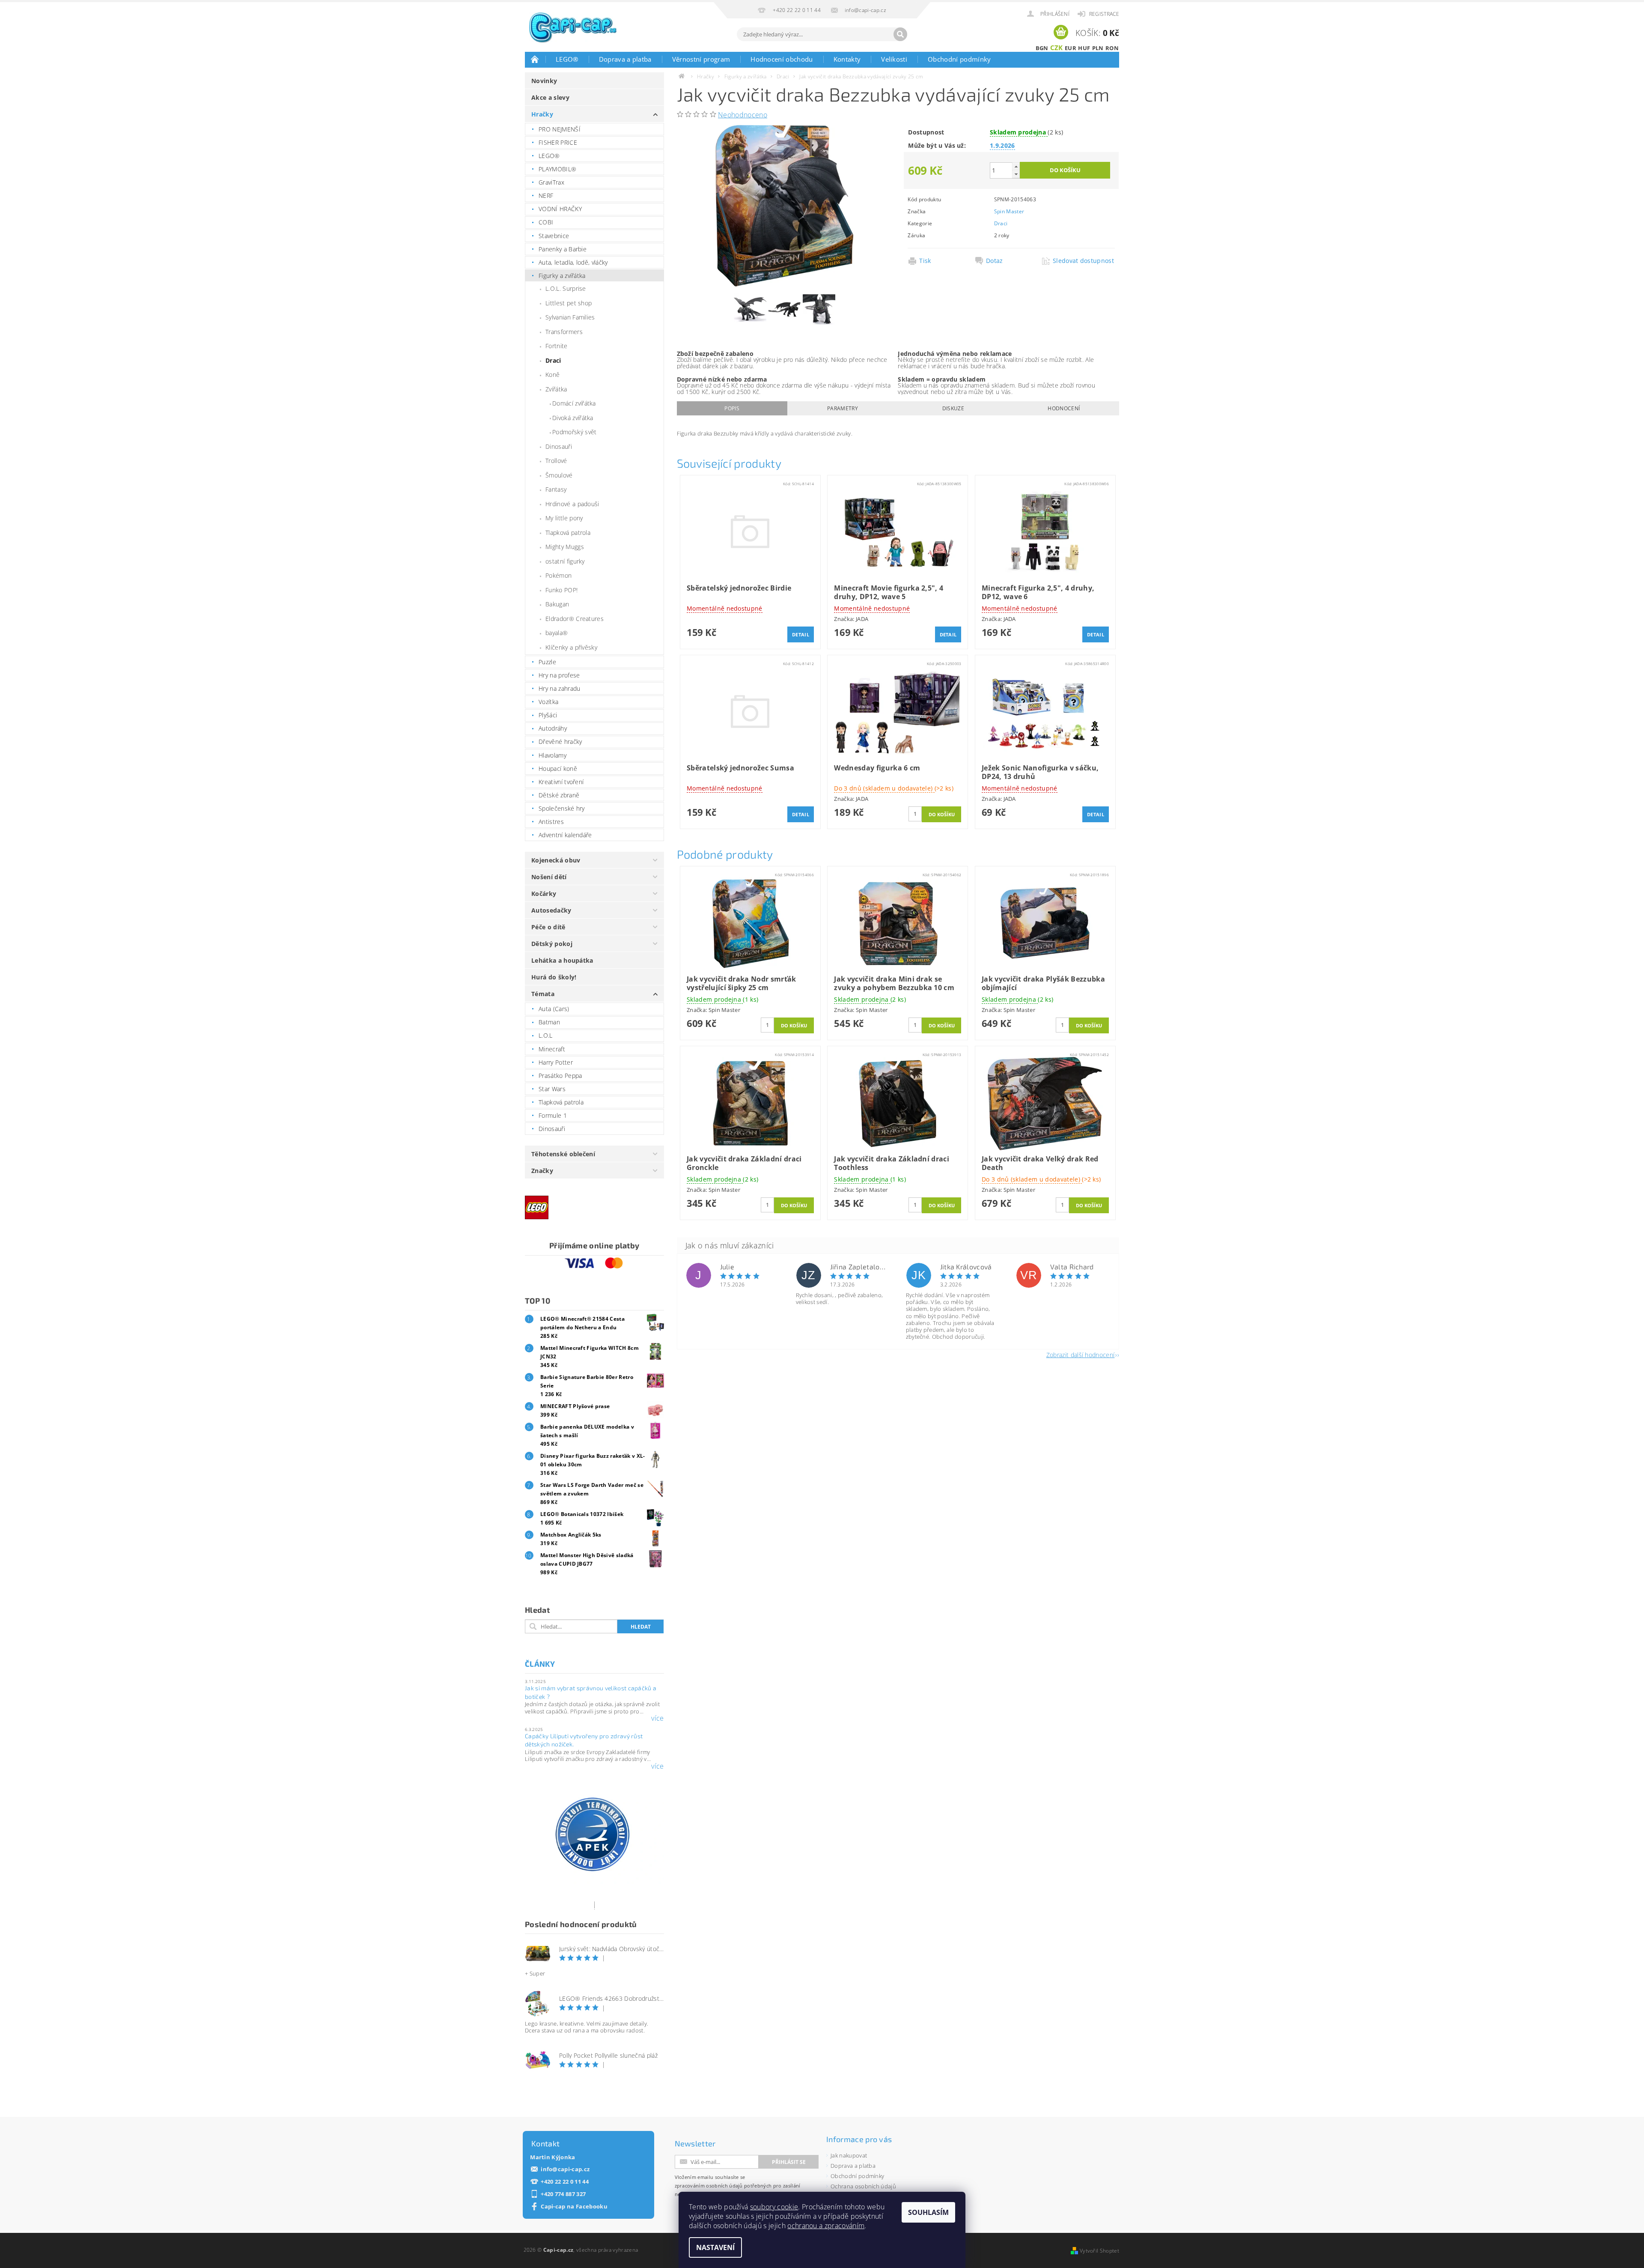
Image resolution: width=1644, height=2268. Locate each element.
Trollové (556, 461)
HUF (1084, 48)
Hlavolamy (552, 755)
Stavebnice (554, 236)
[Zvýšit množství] (1016, 166)
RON (1112, 48)
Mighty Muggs (565, 547)
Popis (732, 408)
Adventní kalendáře (565, 835)
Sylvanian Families (570, 317)
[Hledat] (900, 34)
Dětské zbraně (559, 795)
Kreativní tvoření (561, 782)
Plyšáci (548, 715)
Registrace (1104, 14)
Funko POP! (561, 590)
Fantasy (556, 489)
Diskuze (953, 408)
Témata (543, 994)
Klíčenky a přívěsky (571, 647)
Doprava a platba (625, 59)
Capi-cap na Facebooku (574, 2207)
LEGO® (567, 59)
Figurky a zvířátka (562, 276)
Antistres (551, 822)
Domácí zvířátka (574, 403)
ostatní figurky (565, 561)
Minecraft (552, 1049)
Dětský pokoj (552, 944)
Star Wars (552, 1089)
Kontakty (847, 59)
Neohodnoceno (743, 115)
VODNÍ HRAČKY (560, 209)
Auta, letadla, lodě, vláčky (573, 262)
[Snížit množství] (1016, 174)
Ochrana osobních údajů (863, 2186)
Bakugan (557, 604)
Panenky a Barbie (563, 249)
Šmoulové (559, 475)
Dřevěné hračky (560, 742)
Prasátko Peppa (560, 1076)
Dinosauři (559, 446)
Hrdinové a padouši (572, 504)
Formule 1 (553, 1115)
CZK (1057, 48)
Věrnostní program (701, 59)
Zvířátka (556, 389)
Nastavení (715, 2247)
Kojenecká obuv (556, 860)
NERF (546, 195)
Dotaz (995, 261)
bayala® (557, 633)
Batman (549, 1022)
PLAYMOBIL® (557, 169)
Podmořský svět (574, 432)
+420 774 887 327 (563, 2194)
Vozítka (548, 702)
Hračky (542, 114)
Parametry (843, 408)
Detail (801, 634)
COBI (546, 222)
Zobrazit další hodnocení (1081, 1354)
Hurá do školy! (554, 977)
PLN (1098, 48)
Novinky (544, 81)
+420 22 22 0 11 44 (565, 2182)
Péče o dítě (548, 927)
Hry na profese (559, 675)
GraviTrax (551, 182)
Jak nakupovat (849, 2155)
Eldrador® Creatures (575, 619)
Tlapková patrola (568, 533)
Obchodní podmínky (959, 59)
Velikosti (894, 59)
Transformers (564, 332)
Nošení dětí (549, 877)
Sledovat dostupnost (1083, 261)
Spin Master (1009, 211)
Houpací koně (558, 768)
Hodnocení (1064, 408)
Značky (542, 1171)
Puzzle (547, 662)
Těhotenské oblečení (563, 1154)
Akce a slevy (550, 97)
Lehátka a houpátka (562, 960)
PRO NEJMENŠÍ (560, 129)
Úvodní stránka (535, 59)
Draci (553, 360)
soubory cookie (774, 2207)
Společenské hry (562, 808)
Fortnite (557, 346)
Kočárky (544, 894)
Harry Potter (556, 1062)
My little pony (564, 518)
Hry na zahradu (559, 688)
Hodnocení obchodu (782, 59)
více (657, 1718)
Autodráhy (553, 728)
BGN (1042, 48)
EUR (1071, 48)
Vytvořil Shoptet (1099, 2251)
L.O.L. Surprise (566, 288)
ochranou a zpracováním (826, 2226)
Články (540, 1664)
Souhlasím (928, 2212)
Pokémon (558, 575)
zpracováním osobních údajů (709, 2186)
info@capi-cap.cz (565, 2169)
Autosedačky (551, 910)
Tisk (925, 261)
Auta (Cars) (554, 1009)
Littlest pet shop (569, 303)
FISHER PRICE (558, 142)
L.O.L (546, 1035)
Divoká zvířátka (573, 418)
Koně (552, 375)
